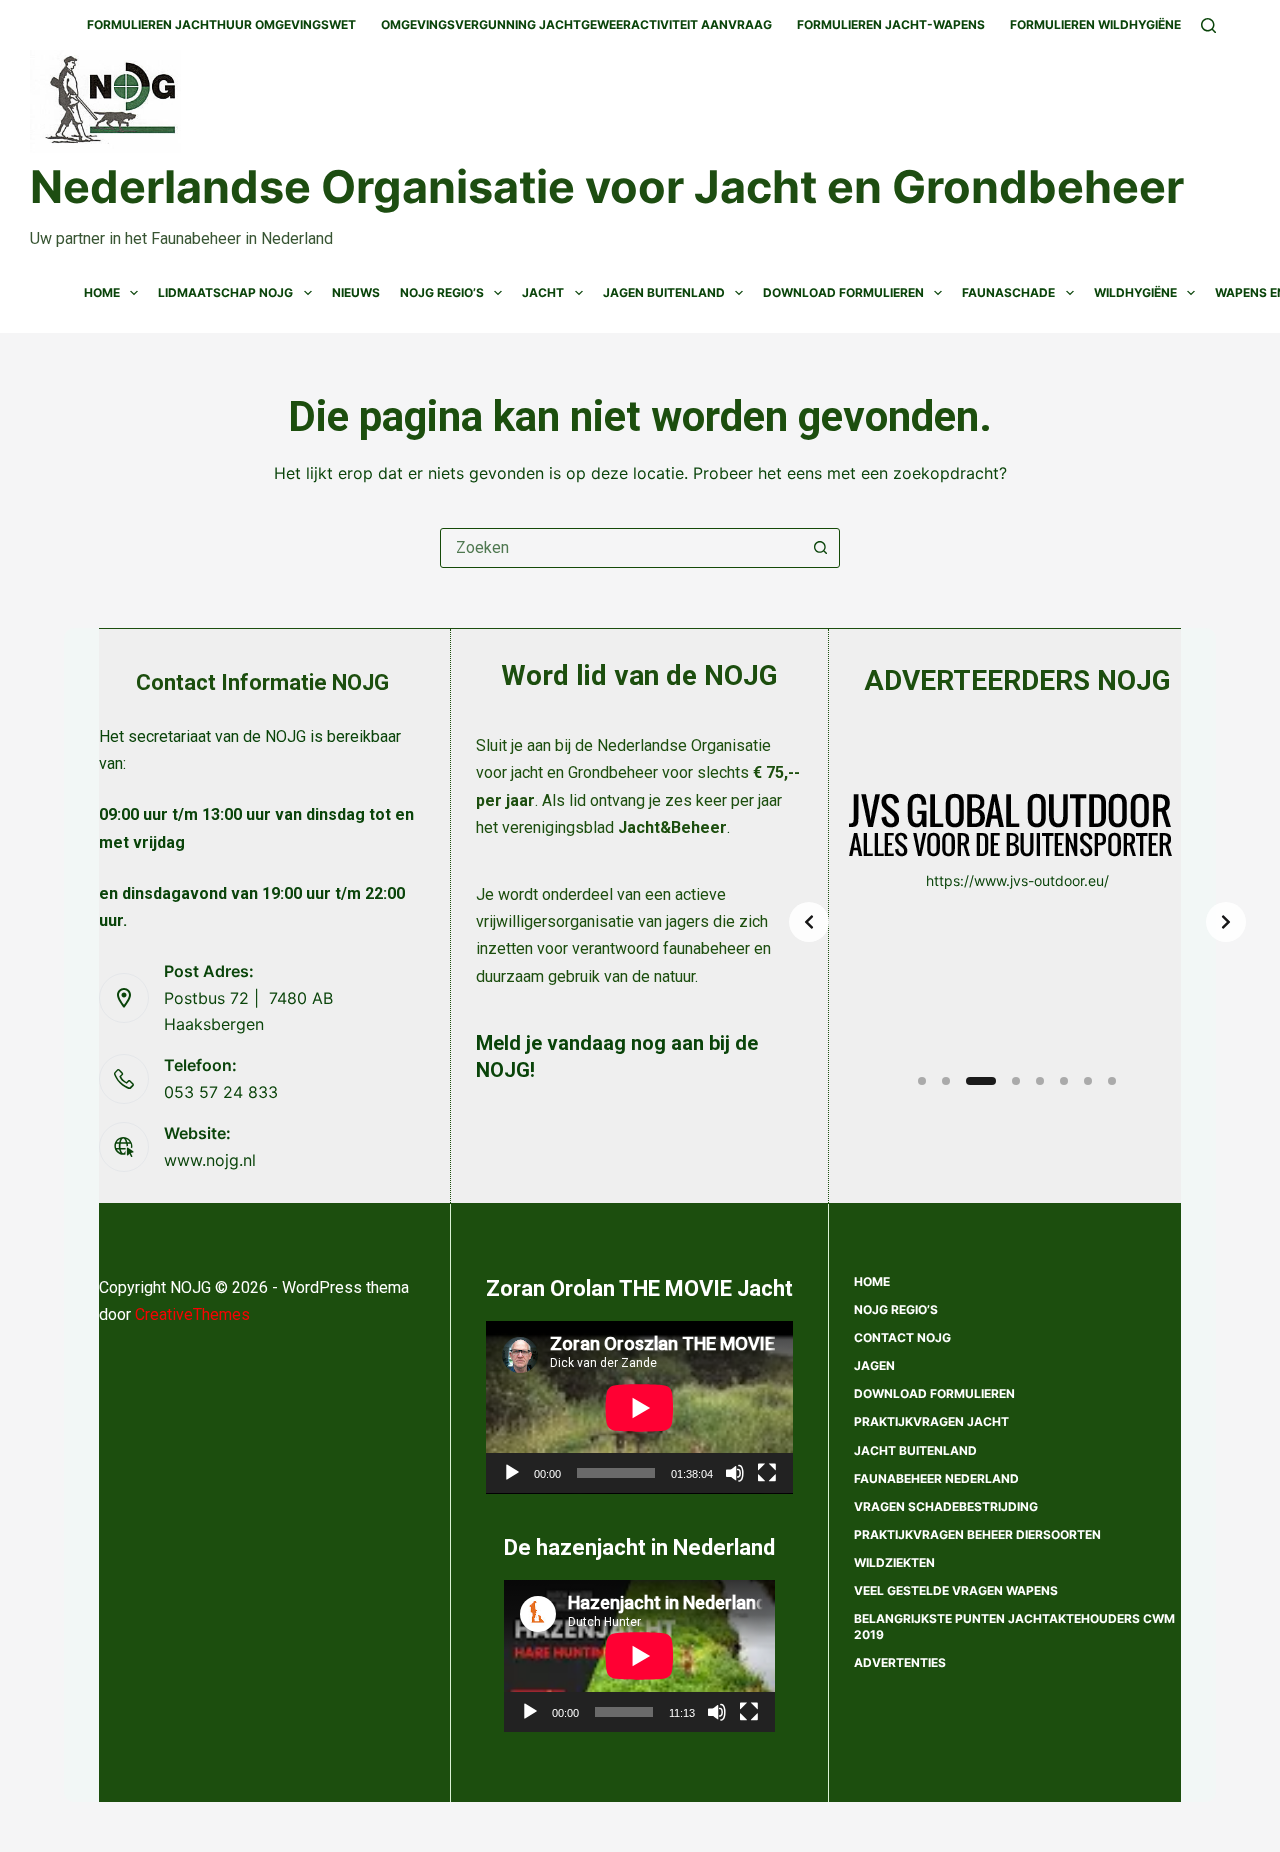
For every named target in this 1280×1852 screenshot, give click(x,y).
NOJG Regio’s (442, 292)
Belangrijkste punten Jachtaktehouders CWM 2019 (1014, 1626)
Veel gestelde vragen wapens (956, 1590)
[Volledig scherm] (767, 1473)
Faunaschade (1008, 292)
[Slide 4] (1016, 1081)
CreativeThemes (192, 1314)
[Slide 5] (1040, 1081)
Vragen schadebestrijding (946, 1506)
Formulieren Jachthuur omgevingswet (221, 24)
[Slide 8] (1112, 1081)
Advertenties (900, 1662)
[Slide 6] (1064, 1081)
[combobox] (621, 548)
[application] (639, 1407)
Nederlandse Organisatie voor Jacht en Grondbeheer (607, 186)
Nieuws (356, 292)
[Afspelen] (512, 1473)
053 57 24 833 (221, 1092)
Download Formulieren (843, 292)
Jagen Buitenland (664, 292)
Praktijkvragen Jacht (931, 1421)
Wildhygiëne (1135, 292)
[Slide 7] (1088, 1081)
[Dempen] (735, 1473)
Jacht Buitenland (915, 1450)
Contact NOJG (902, 1337)
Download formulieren (934, 1393)
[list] (1017, 922)
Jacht (543, 292)
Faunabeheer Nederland (936, 1478)
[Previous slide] (809, 922)
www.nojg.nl (210, 1160)
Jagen (874, 1365)
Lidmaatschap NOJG (225, 292)
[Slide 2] (946, 1081)
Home (102, 292)
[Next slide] (1226, 922)
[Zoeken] (1208, 25)
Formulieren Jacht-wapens (891, 24)
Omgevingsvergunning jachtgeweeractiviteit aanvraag (576, 24)
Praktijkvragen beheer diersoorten (977, 1534)
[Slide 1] (922, 1081)
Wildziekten (894, 1562)
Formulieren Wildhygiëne (1095, 24)
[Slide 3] (981, 1081)
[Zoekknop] (820, 548)
